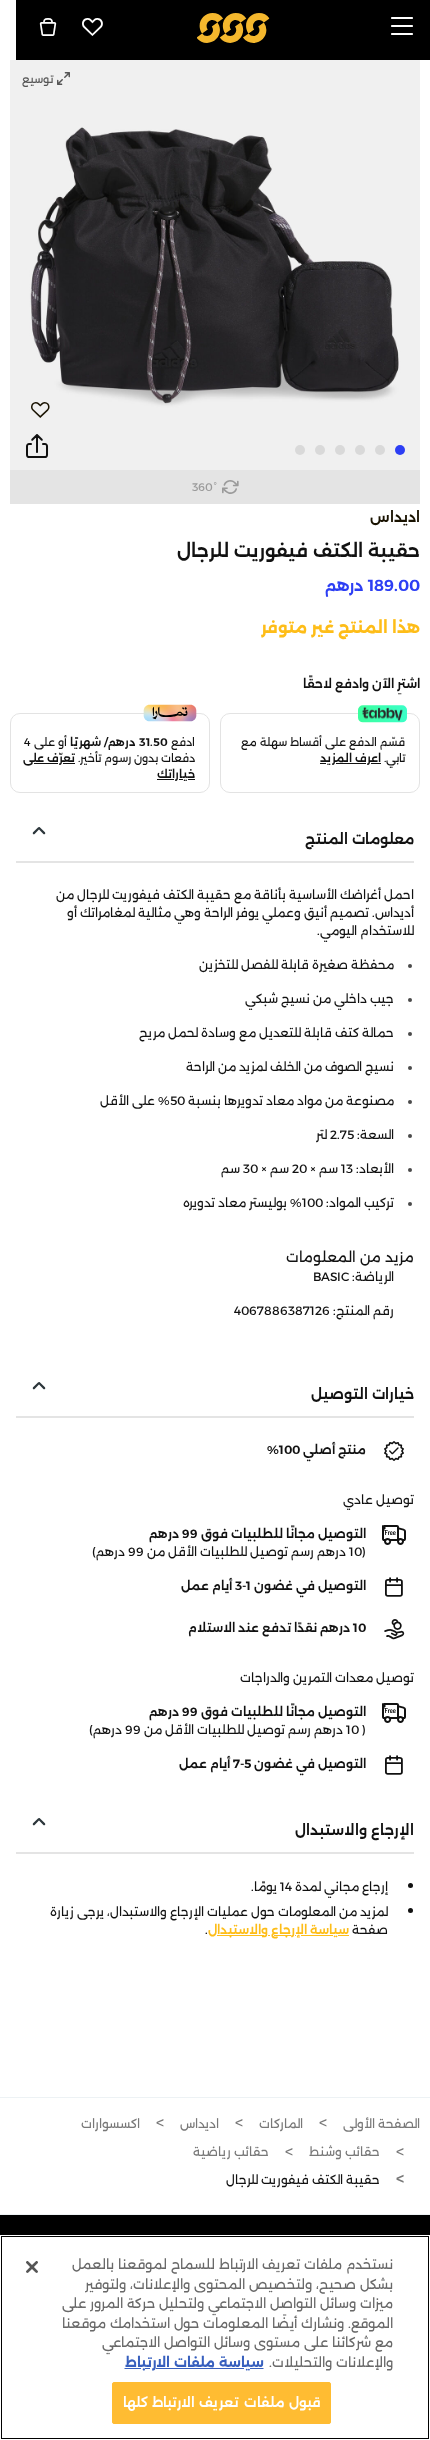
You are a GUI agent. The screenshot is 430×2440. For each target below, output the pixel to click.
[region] (215, 2337)
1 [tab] (400, 450)
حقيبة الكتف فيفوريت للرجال (303, 2179)
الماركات (281, 2123)
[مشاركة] (37, 447)
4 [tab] (340, 450)
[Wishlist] (93, 27)
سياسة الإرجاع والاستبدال (278, 1929)
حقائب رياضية (231, 2151)
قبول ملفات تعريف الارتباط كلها (221, 2402)
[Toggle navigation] (402, 27)
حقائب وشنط (344, 2151)
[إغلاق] (32, 2267)
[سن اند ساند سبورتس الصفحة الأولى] (233, 26)
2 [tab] (380, 450)
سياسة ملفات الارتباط (194, 2362)
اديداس (395, 517)
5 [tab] (320, 450)
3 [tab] (360, 450)
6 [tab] (300, 450)
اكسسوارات (110, 2123)
